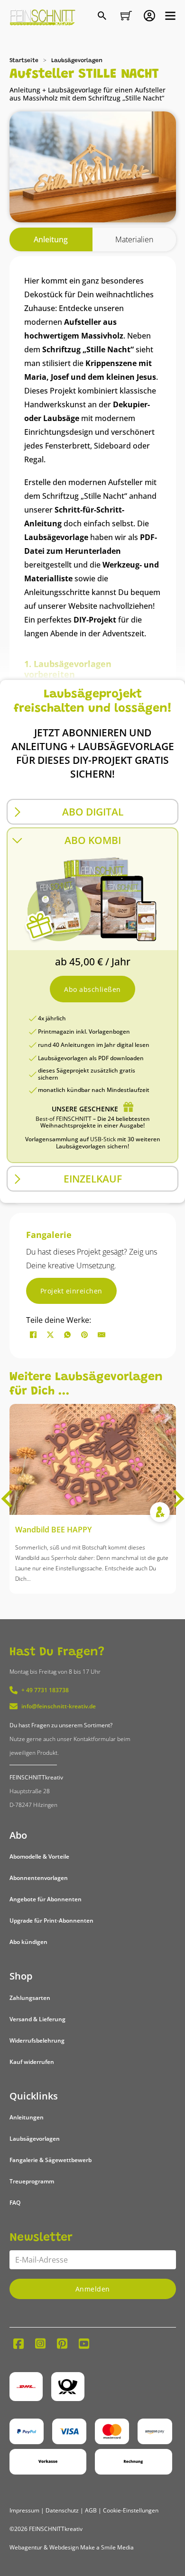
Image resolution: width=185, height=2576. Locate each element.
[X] (50, 1335)
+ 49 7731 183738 (45, 1690)
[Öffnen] (170, 16)
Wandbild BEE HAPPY (53, 1530)
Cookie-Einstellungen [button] (131, 2510)
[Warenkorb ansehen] (126, 16)
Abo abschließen (92, 989)
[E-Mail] (102, 1335)
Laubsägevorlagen (77, 61)
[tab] (51, 240)
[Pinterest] (84, 1335)
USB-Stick (103, 1139)
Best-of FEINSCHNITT (64, 1119)
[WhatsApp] (67, 1335)
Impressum (24, 2510)
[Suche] (103, 17)
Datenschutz (62, 2510)
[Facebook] (33, 1335)
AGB (91, 2510)
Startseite (24, 61)
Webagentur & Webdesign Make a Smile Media (72, 2547)
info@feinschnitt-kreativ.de (59, 1706)
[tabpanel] (93, 730)
